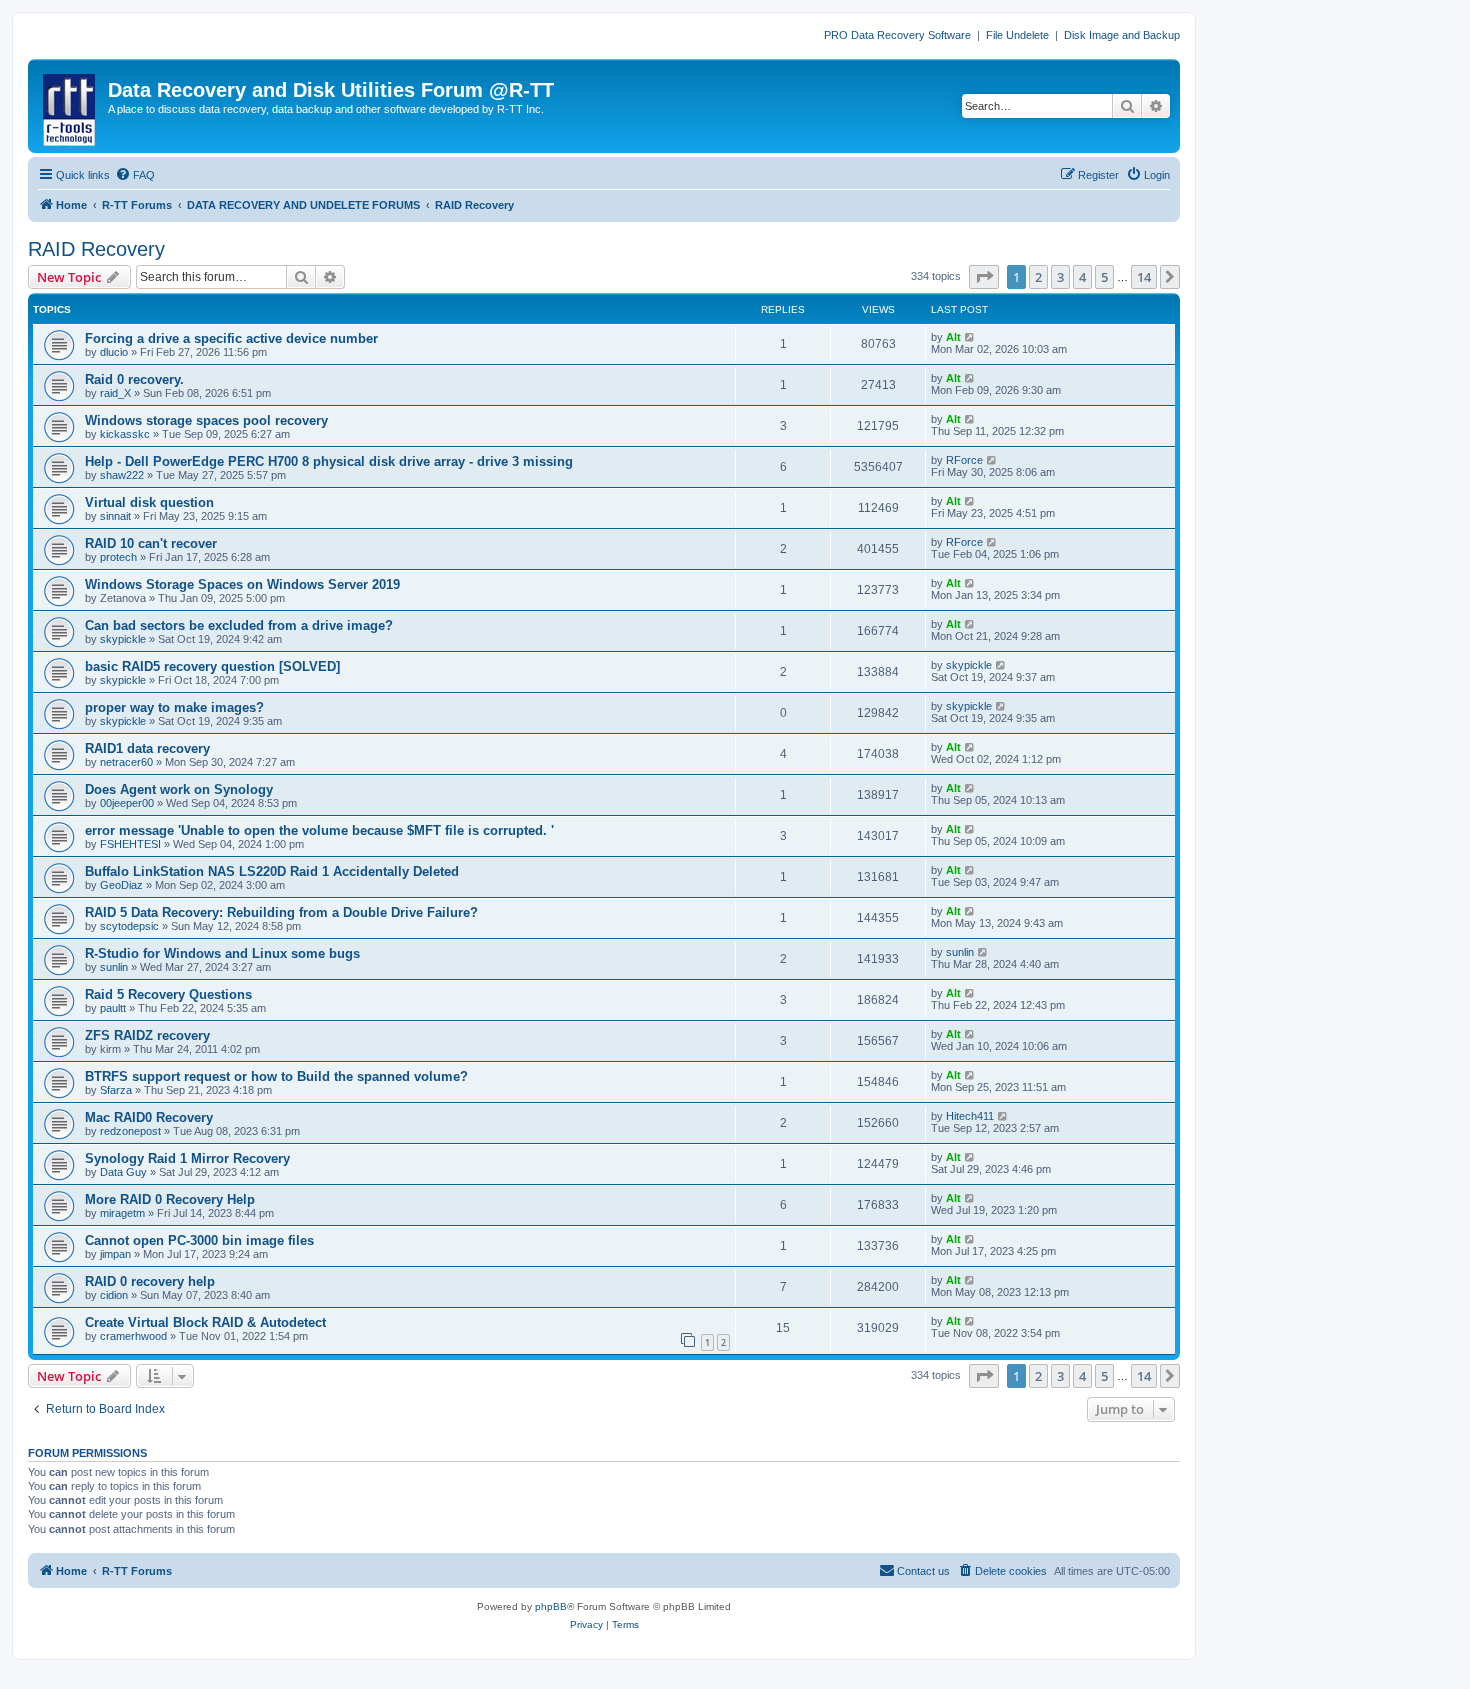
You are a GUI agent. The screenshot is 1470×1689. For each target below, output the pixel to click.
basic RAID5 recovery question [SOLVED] (212, 666)
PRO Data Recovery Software (897, 35)
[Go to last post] (970, 337)
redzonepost (130, 1131)
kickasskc (125, 434)
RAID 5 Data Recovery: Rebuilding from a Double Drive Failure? (281, 912)
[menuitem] (135, 175)
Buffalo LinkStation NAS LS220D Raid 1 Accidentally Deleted (272, 871)
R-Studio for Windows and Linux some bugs (222, 953)
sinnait (115, 516)
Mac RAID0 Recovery (149, 1117)
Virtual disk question (149, 502)
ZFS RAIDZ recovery (147, 1035)
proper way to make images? (174, 707)
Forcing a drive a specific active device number (231, 338)
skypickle (123, 639)
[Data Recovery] (70, 106)
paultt (113, 1008)
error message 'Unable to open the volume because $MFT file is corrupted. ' (319, 830)
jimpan (115, 1254)
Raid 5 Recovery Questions (168, 994)
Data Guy (123, 1172)
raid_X (115, 393)
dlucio (114, 352)
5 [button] (1104, 277)
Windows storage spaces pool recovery (206, 420)
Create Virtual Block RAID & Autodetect (205, 1322)
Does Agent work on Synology (179, 789)
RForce (964, 460)
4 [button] (1082, 277)
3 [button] (1060, 277)
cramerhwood (133, 1336)
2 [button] (1038, 277)
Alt (953, 337)
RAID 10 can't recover (151, 543)
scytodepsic (129, 926)
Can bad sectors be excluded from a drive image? (239, 625)
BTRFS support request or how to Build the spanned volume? (276, 1076)
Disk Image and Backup (1122, 35)
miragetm (122, 1213)
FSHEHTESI (130, 844)
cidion (114, 1295)
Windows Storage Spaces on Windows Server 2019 (242, 584)
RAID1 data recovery (147, 748)
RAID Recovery (96, 249)
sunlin (114, 967)
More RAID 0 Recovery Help (170, 1199)
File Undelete (1017, 35)
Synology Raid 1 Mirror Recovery (187, 1158)
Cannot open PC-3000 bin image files (199, 1240)
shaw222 (122, 475)
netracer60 (126, 762)
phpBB (551, 1606)
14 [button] (1144, 277)
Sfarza (116, 1090)
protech (118, 557)
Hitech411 (970, 1116)
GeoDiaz (121, 885)
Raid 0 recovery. (134, 379)
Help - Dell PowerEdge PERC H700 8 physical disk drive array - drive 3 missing (329, 461)
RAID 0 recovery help (150, 1281)
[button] (984, 277)
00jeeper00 (127, 803)
